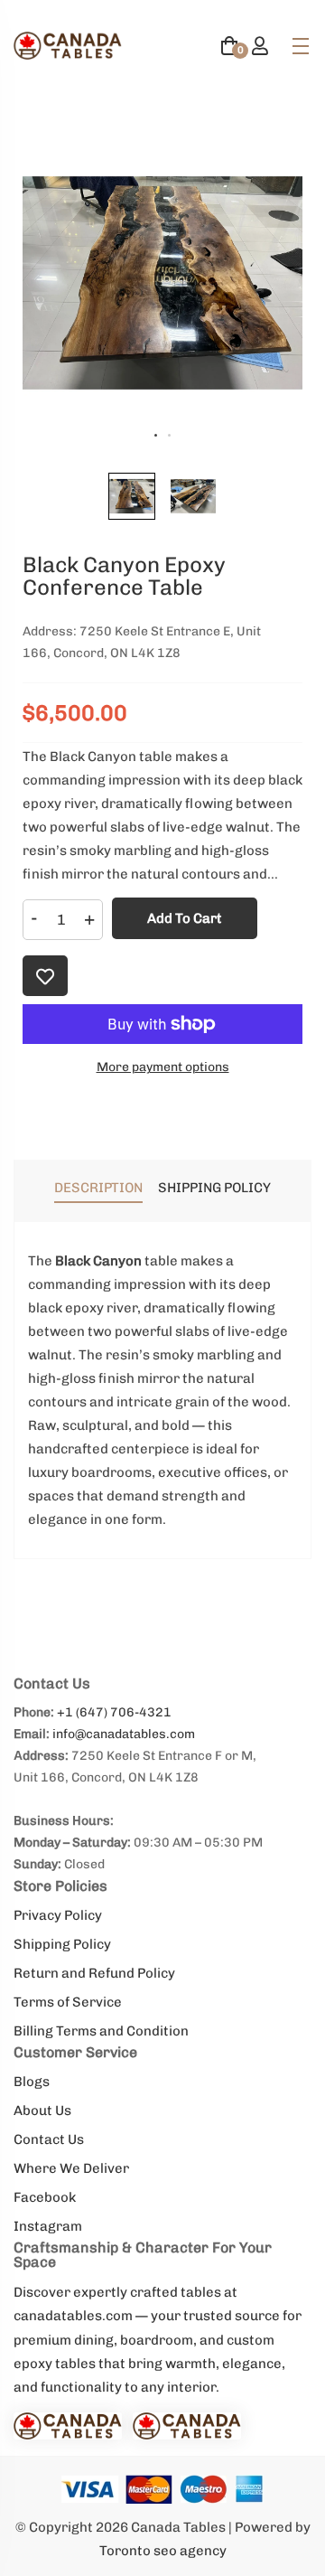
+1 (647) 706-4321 (114, 1712)
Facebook (45, 2197)
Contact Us (49, 2139)
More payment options (163, 1067)
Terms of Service (68, 2002)
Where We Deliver (71, 2168)
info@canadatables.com (124, 1734)
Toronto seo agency (163, 2551)
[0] (229, 48)
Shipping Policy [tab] (214, 1188)
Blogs (32, 2082)
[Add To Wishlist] (45, 976)
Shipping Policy (62, 1944)
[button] (132, 496)
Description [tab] (98, 1188)
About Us (42, 2111)
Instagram (48, 2226)
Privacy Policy (58, 1915)
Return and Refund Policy (94, 1973)
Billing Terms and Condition (101, 2031)
